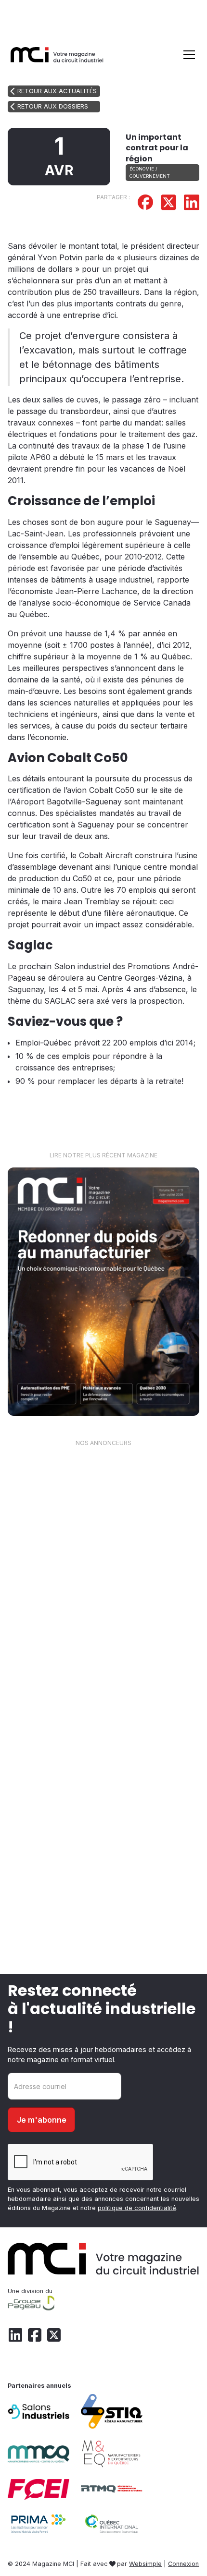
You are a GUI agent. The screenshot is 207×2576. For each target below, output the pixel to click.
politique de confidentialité (137, 2208)
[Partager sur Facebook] (145, 204)
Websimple (145, 2564)
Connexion (183, 2564)
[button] (187, 55)
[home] (57, 55)
